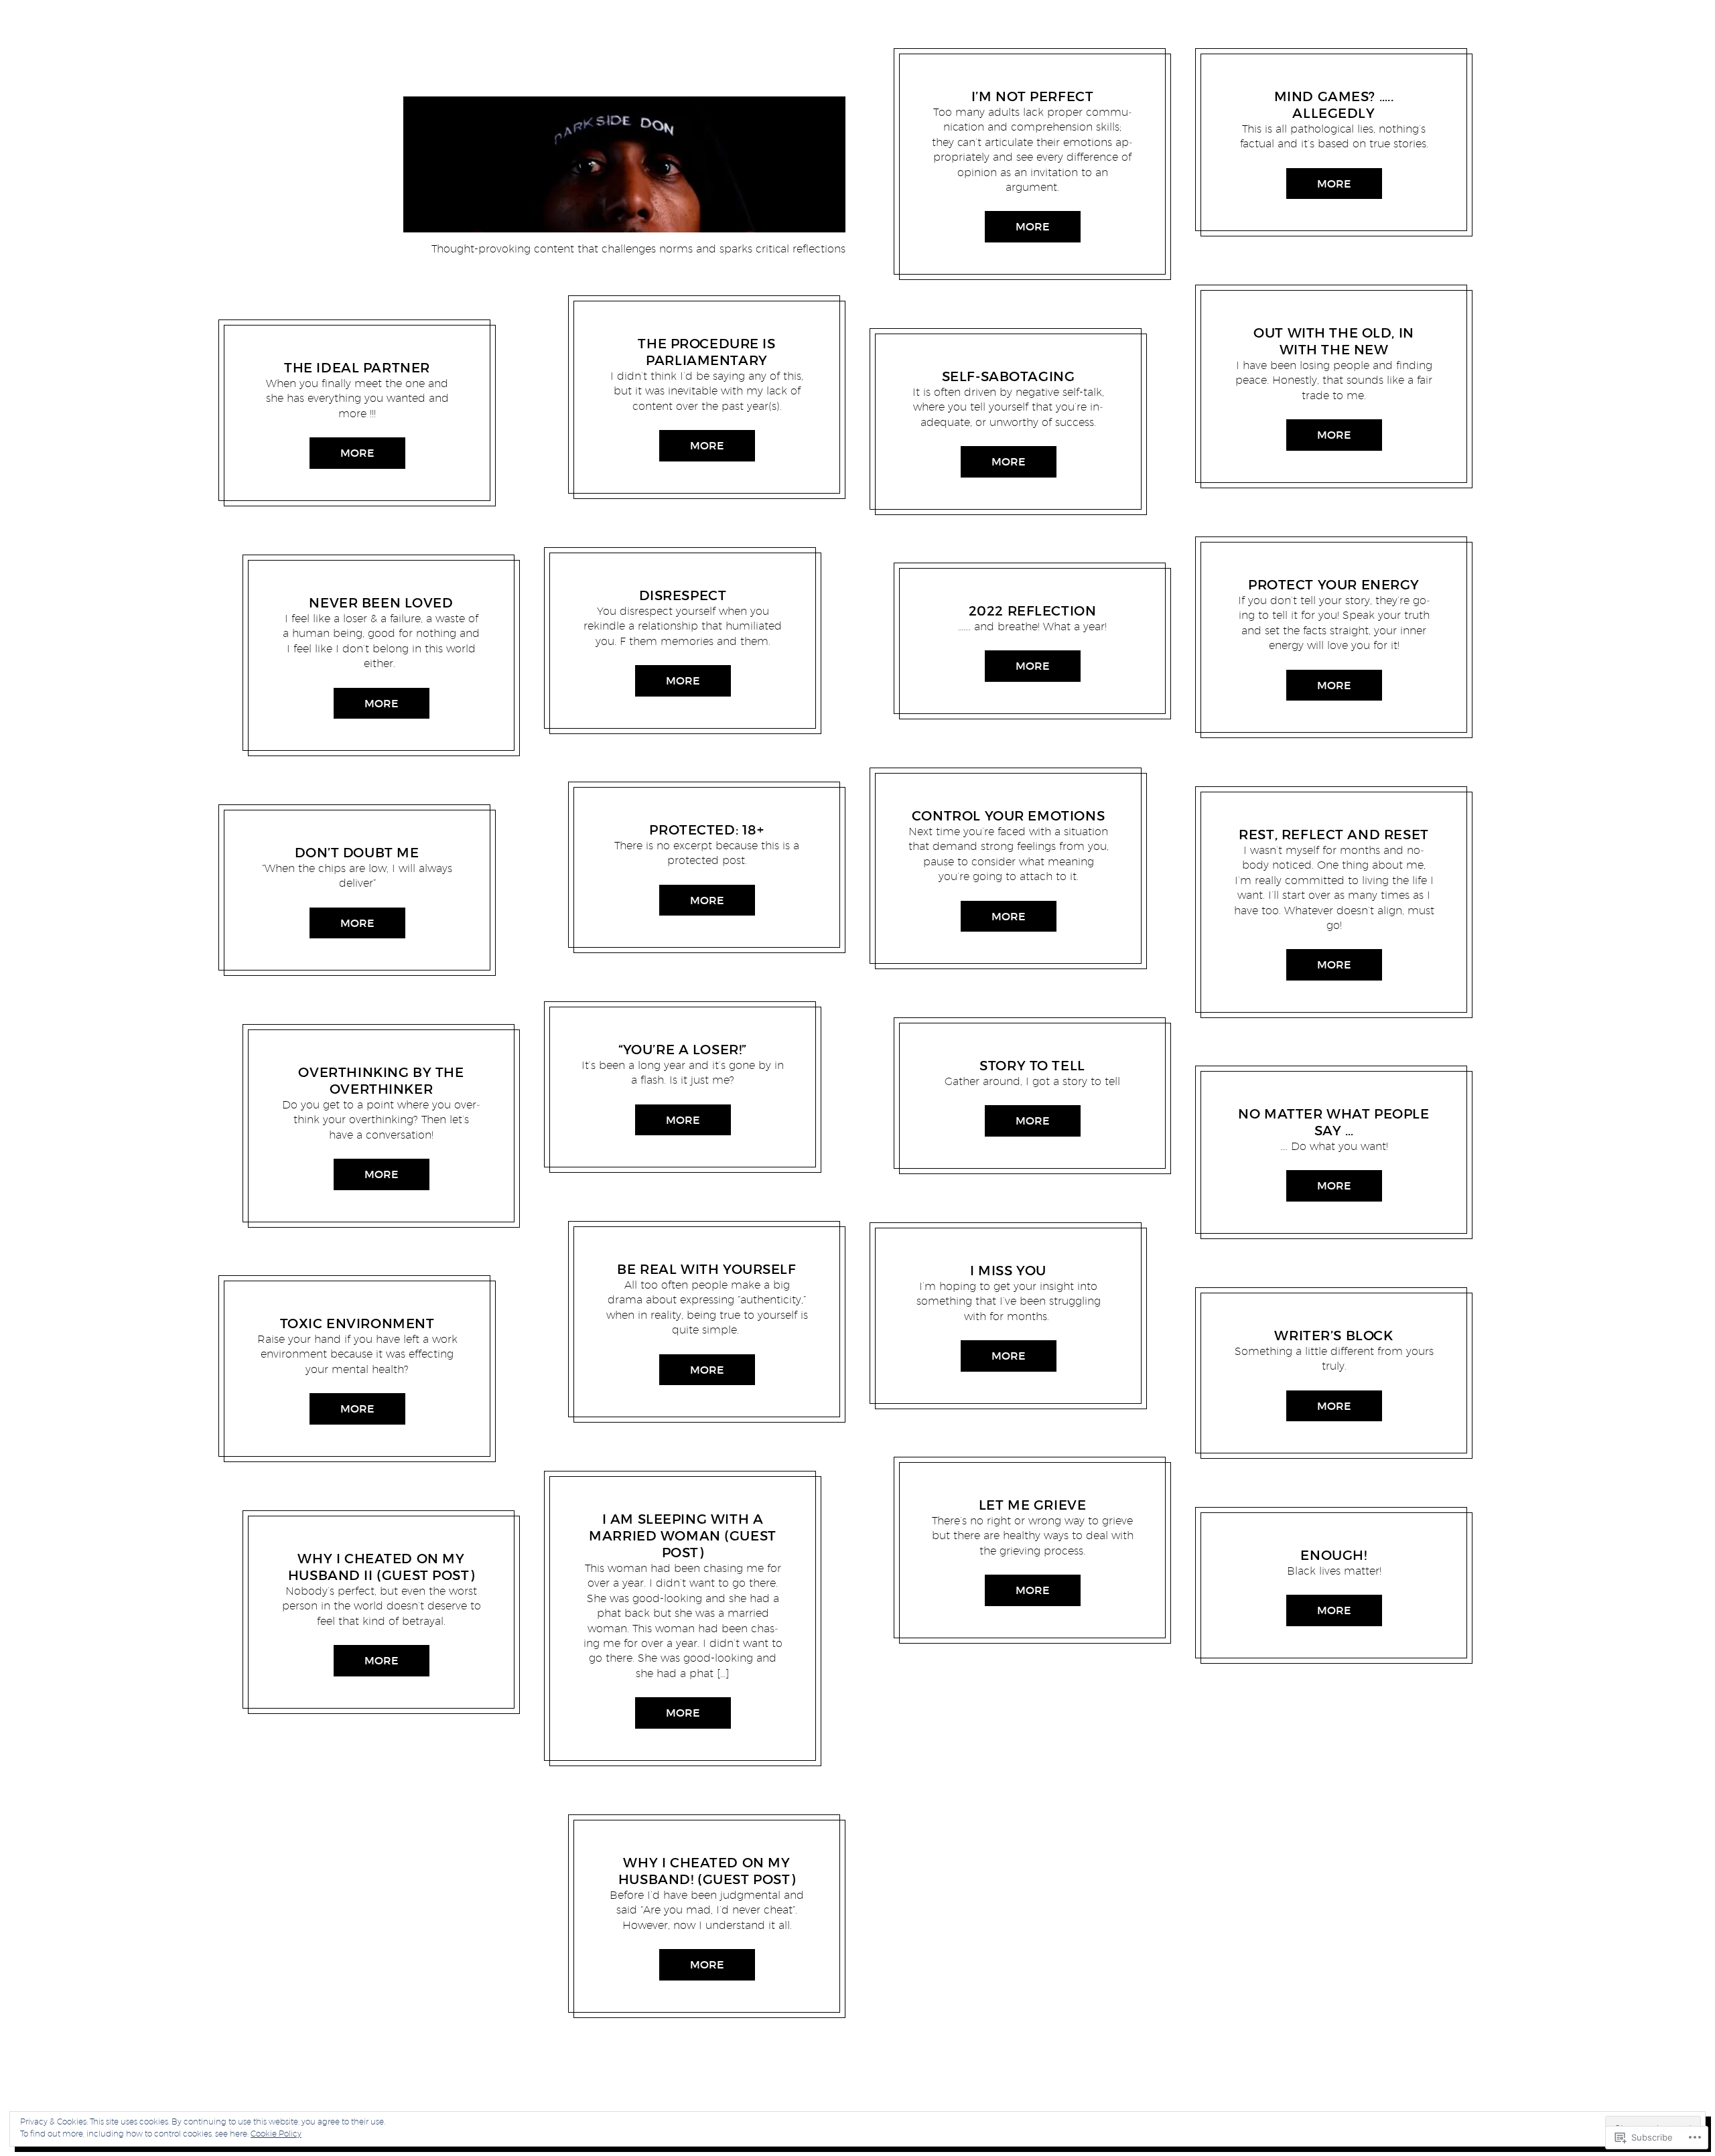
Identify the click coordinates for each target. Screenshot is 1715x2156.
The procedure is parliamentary (706, 352)
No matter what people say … (1333, 1122)
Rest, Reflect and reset (1333, 835)
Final (657, 327)
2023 (635, 578)
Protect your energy (1334, 585)
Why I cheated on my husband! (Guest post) (707, 1871)
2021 (300, 835)
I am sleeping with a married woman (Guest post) (683, 1536)
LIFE (330, 1542)
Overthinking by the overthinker (381, 1081)
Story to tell (1032, 1066)
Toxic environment (357, 1323)
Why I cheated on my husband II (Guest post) (381, 1567)
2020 (295, 1307)
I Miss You (1008, 1271)
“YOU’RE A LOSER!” (683, 1050)
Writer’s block (1333, 1336)
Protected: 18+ (706, 830)
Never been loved (381, 603)
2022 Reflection (1033, 611)
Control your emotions (1008, 816)
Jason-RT (361, 351)
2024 (982, 80)
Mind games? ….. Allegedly (1334, 105)
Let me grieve (1033, 1505)
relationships (305, 351)
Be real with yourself (706, 1269)
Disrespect (683, 595)
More (357, 453)
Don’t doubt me (357, 853)
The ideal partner (357, 368)
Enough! (1333, 1555)
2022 (335, 585)
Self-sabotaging (1009, 376)
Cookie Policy (276, 2134)
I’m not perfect (1033, 96)
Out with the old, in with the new (1334, 341)
